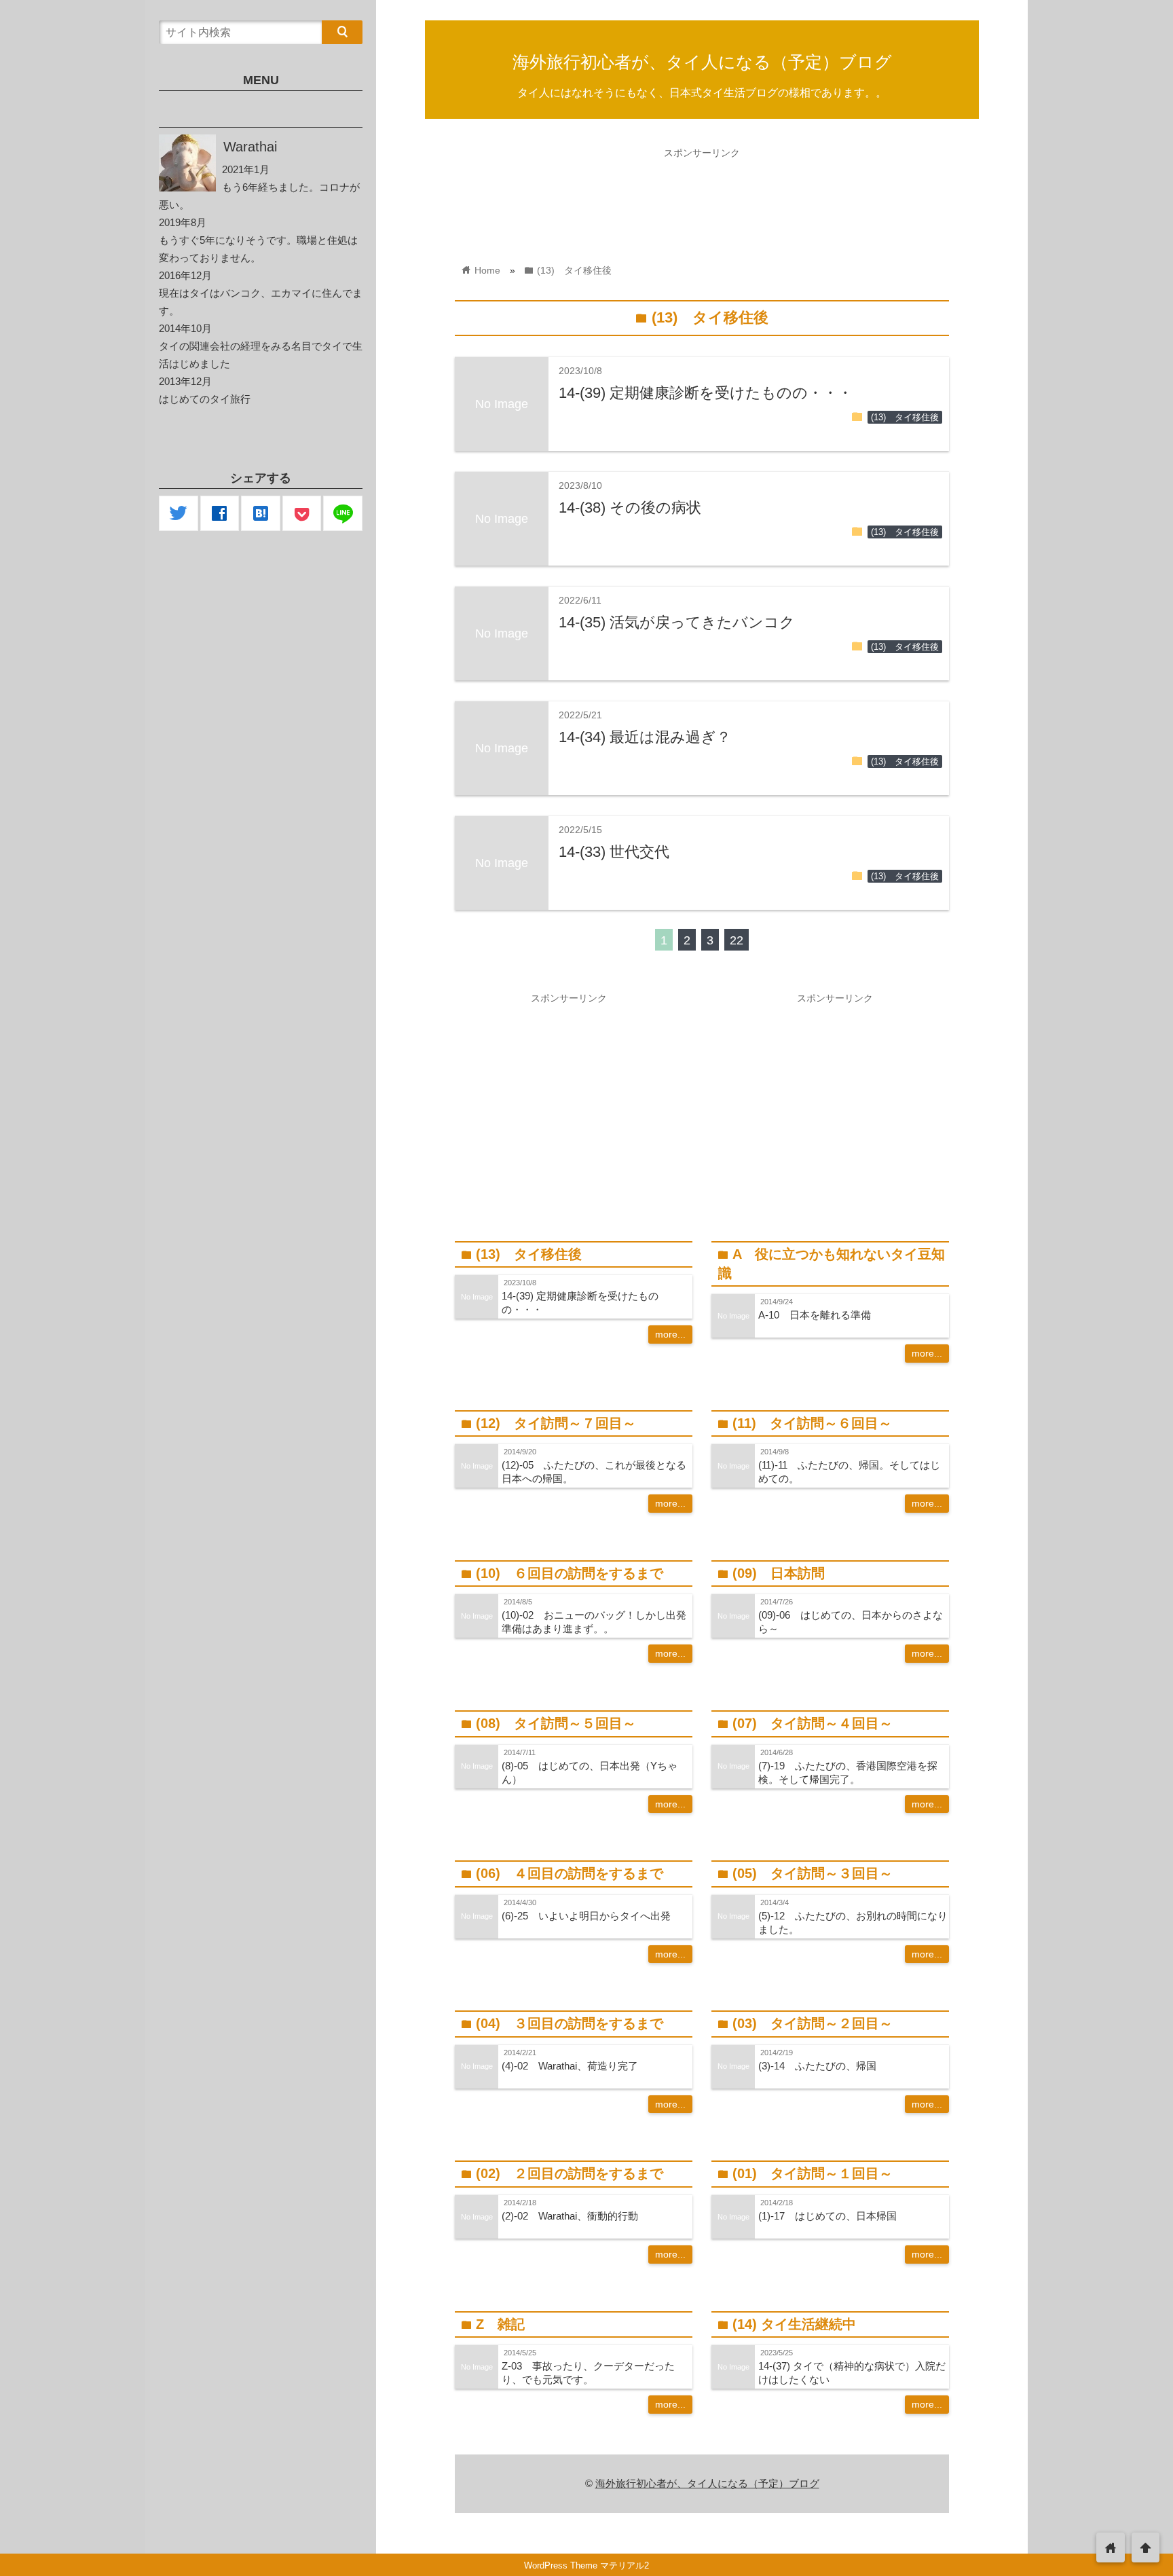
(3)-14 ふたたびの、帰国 (817, 2066)
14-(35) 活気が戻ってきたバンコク (677, 622)
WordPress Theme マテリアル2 (586, 2565)
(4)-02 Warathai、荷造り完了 (570, 2066)
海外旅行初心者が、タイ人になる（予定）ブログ (702, 62)
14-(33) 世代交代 (614, 852)
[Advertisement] (702, 196)
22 (737, 940)
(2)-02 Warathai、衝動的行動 (570, 2216)
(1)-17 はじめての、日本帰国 (827, 2216)
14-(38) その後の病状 (630, 508)
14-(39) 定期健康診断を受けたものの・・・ (706, 393)
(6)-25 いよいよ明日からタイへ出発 (586, 1916)
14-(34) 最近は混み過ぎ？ (645, 737)
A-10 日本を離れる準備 (815, 1315)
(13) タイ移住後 (905, 418)
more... (670, 1334)
